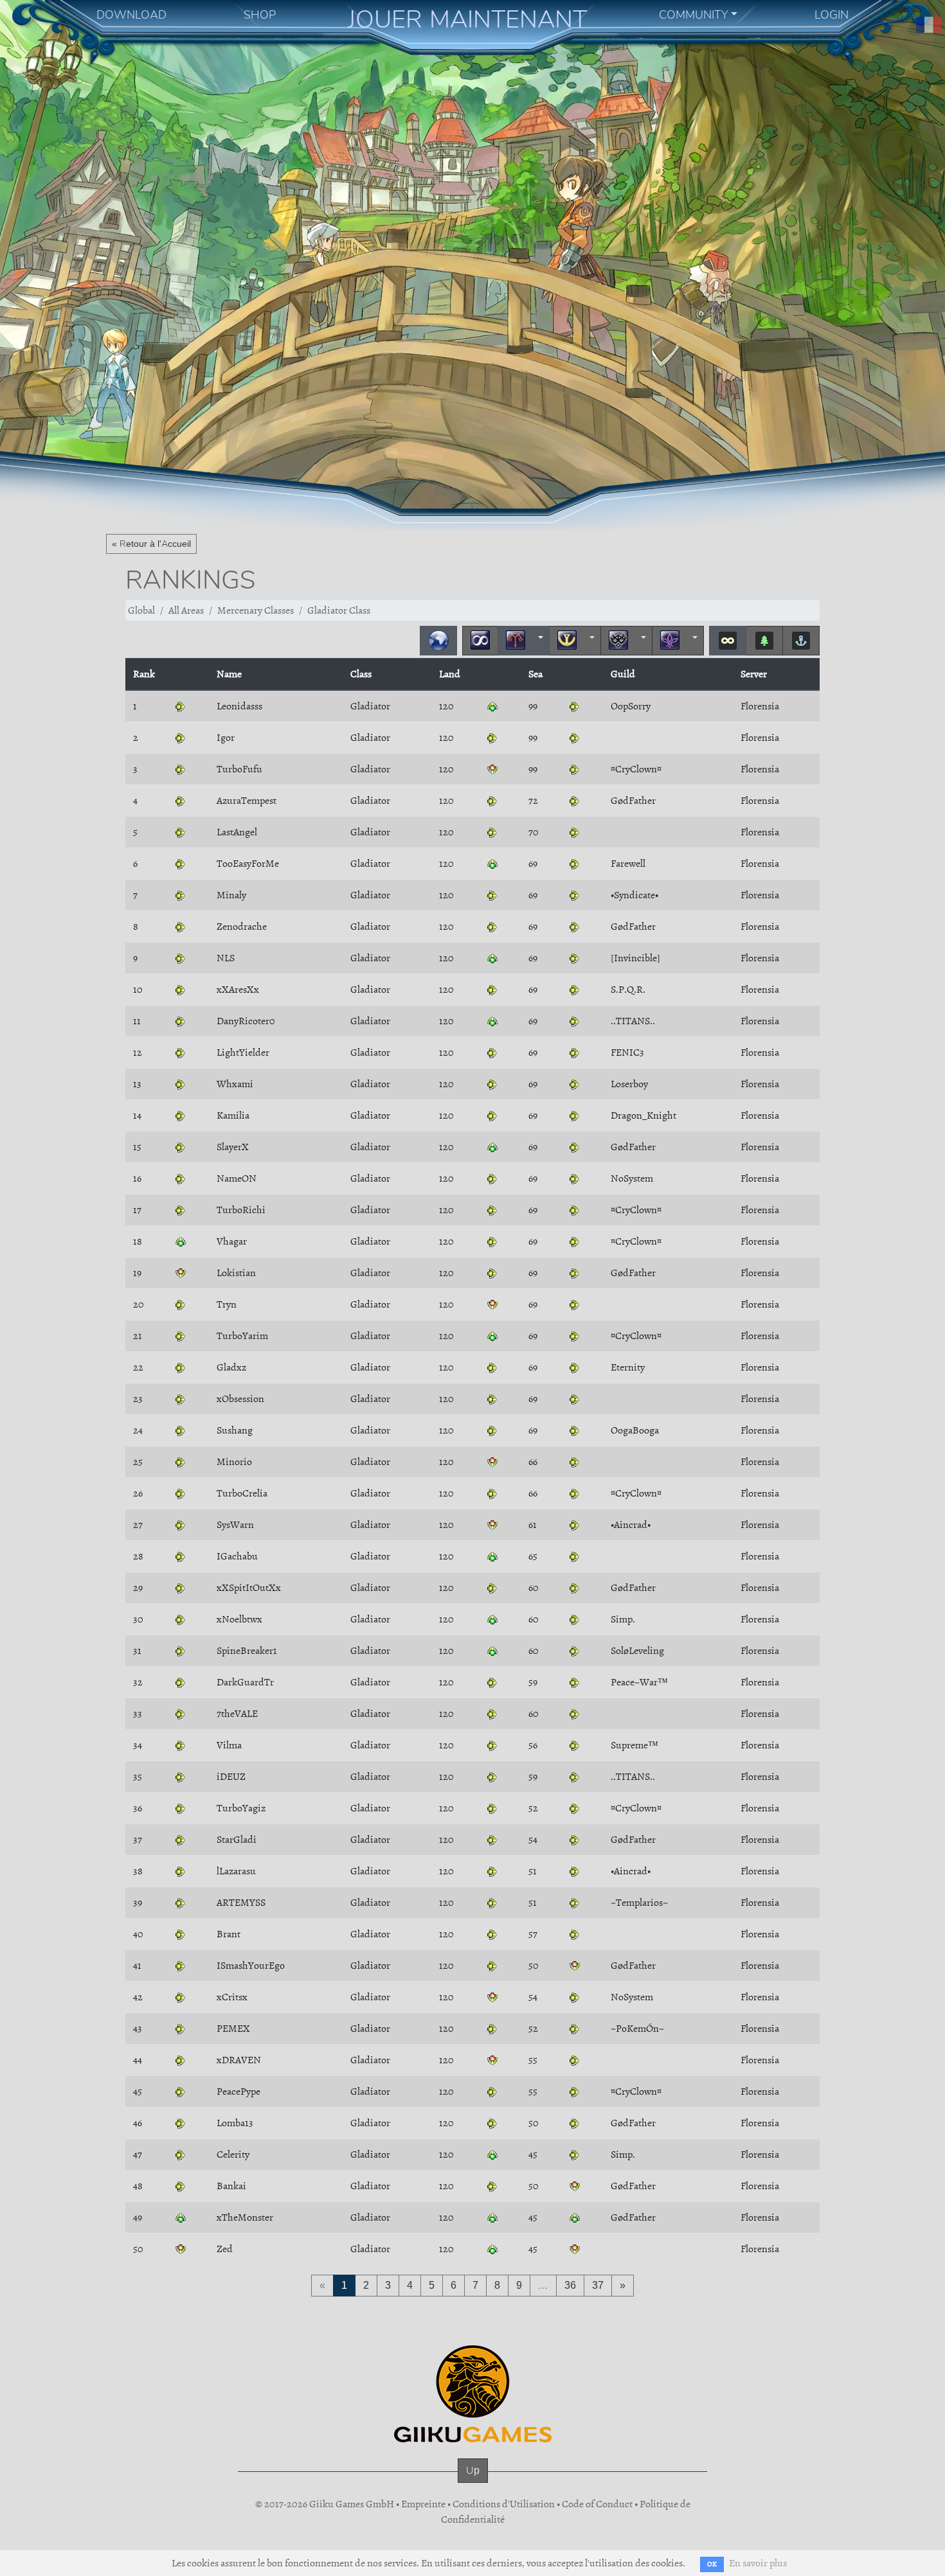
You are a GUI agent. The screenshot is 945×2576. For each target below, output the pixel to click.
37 (598, 2285)
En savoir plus (758, 2563)
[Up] (473, 2483)
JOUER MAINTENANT (467, 19)
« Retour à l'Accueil (151, 544)
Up (473, 2470)
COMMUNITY (694, 15)
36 (570, 2285)
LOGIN (832, 15)
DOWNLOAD (131, 15)
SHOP (260, 15)
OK (712, 2564)
